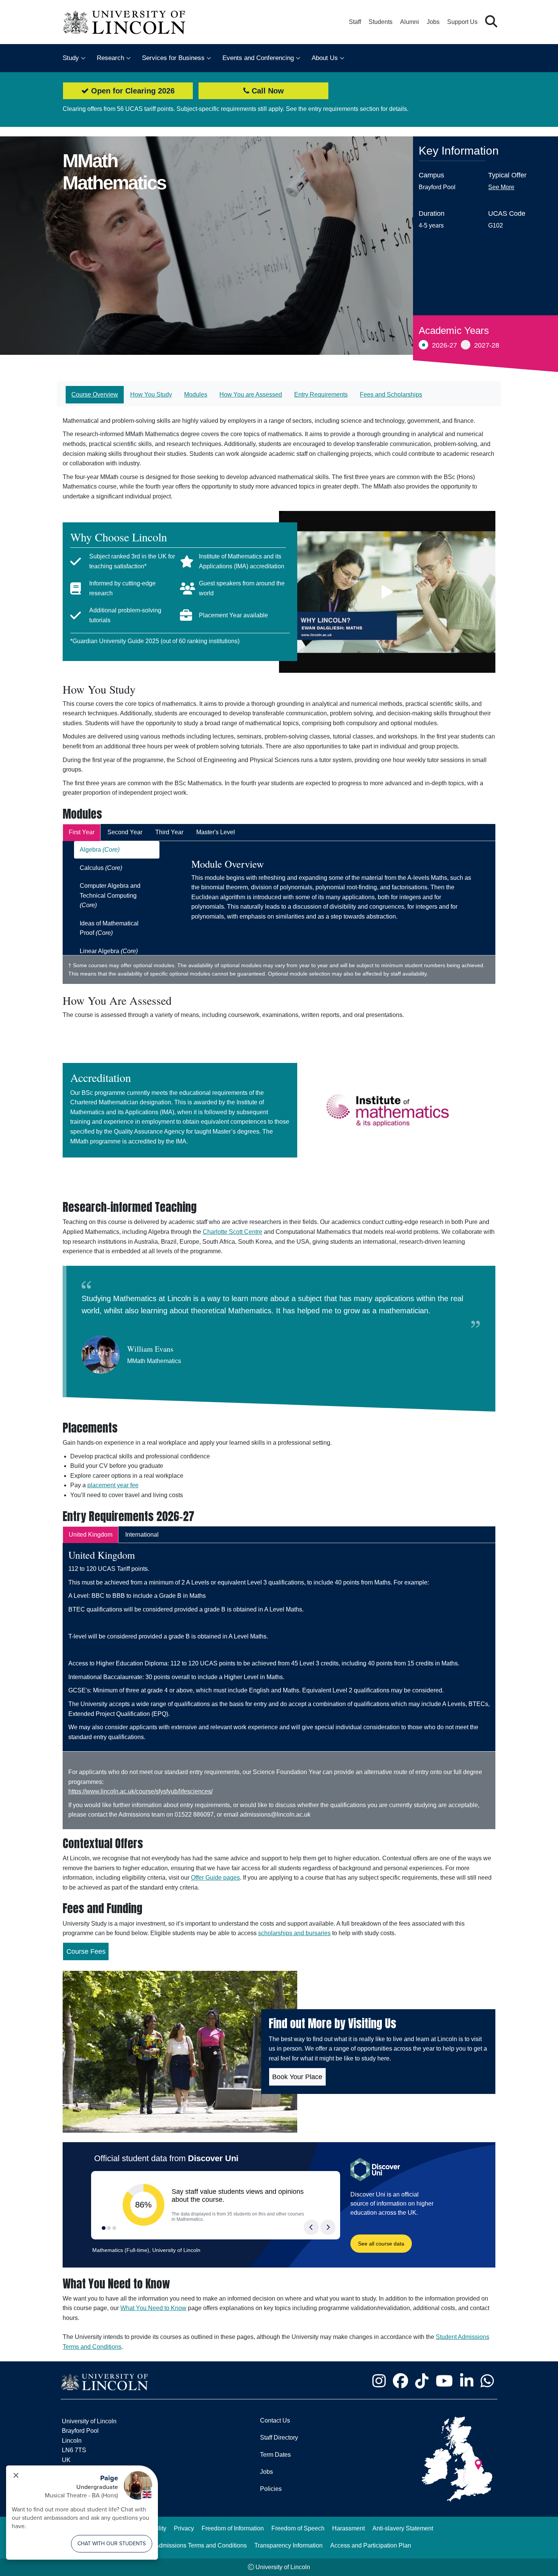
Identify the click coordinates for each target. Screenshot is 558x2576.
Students (381, 22)
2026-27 (445, 345)
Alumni (410, 22)
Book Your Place (297, 2077)
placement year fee (113, 1485)
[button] (491, 22)
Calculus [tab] (101, 868)
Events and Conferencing (258, 58)
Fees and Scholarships (391, 395)
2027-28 (487, 345)
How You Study (151, 395)
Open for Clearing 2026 (132, 91)
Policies (271, 2489)
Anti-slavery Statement (403, 2528)
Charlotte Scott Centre (232, 1232)
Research (110, 58)
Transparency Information (288, 2545)
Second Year (125, 832)
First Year (82, 832)
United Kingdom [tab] (91, 1535)
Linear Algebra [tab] (109, 951)
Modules (196, 395)
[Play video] (387, 592)
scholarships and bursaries (294, 1933)
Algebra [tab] (100, 850)
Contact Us (275, 2420)
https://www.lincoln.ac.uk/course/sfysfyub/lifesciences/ (140, 1791)
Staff (355, 22)
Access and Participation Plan (371, 2545)
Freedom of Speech (298, 2528)
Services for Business (173, 58)
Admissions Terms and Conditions (201, 2545)
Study (71, 58)
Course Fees (86, 1951)
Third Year (169, 832)
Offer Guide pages (215, 1878)
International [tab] (142, 1535)
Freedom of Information (233, 2528)
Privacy (184, 2528)
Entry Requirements (321, 395)
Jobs (433, 22)
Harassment (348, 2528)
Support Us (462, 22)
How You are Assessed (251, 395)
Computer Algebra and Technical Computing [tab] (110, 895)
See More (501, 187)
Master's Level (216, 832)
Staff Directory (279, 2438)
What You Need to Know (153, 2308)
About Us (325, 58)
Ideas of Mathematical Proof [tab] (109, 928)
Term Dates (275, 2455)
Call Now (267, 91)
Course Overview (95, 395)
